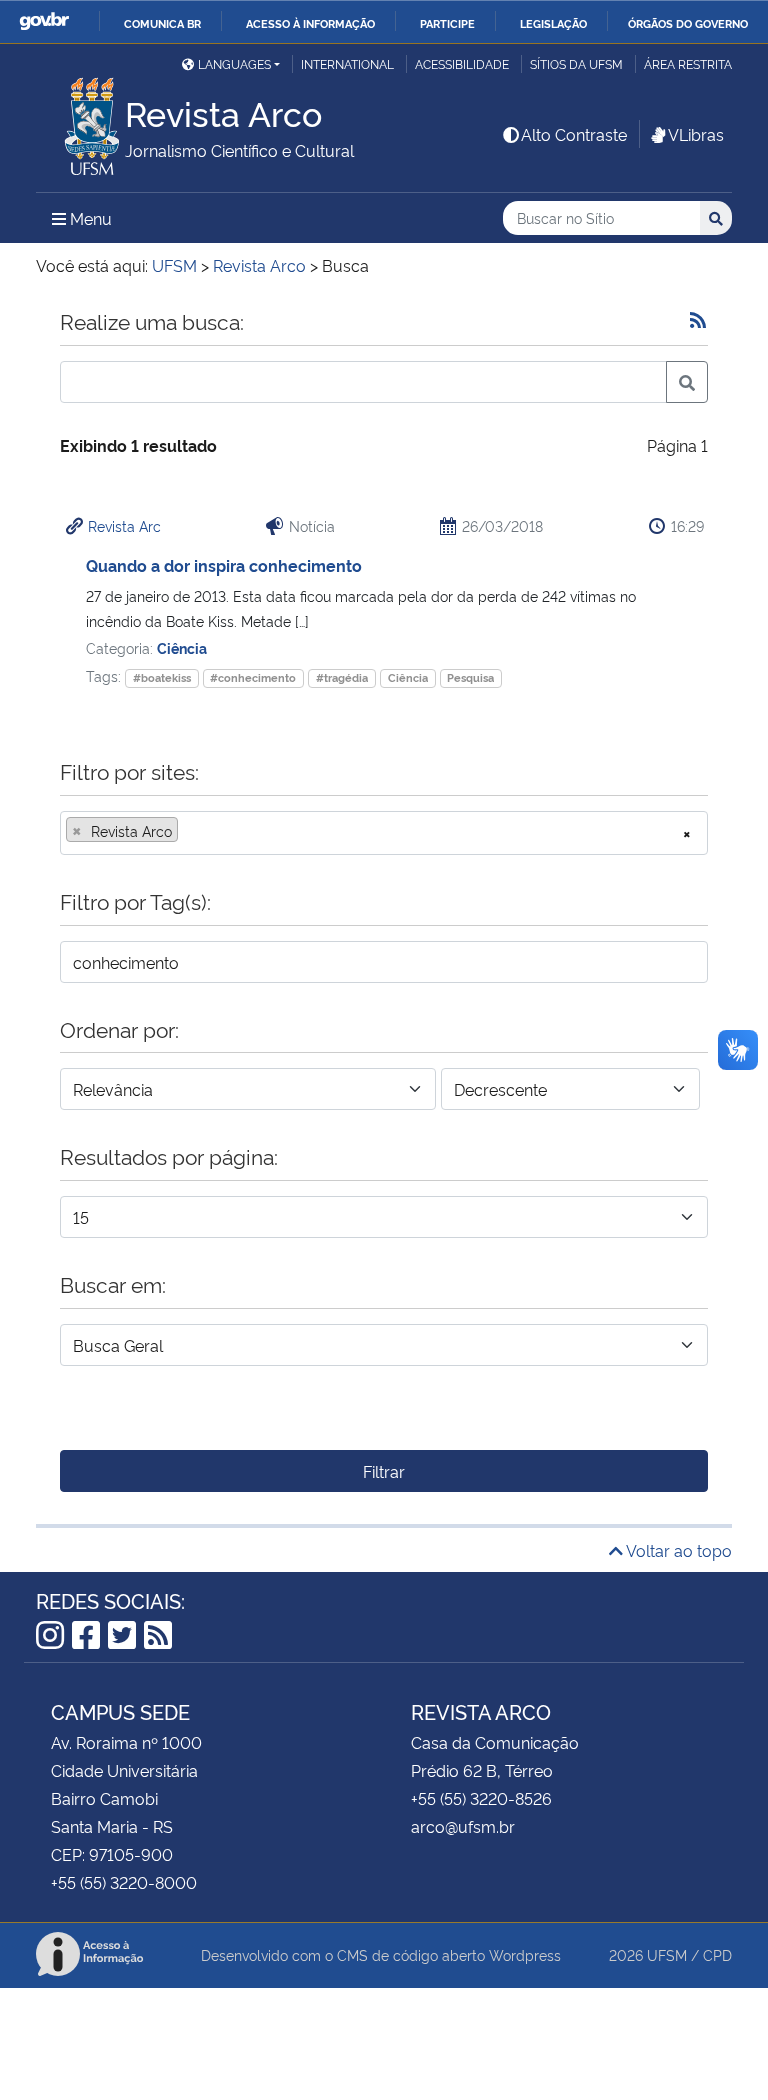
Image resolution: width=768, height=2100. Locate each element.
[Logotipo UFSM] (80, 121)
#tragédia (342, 677)
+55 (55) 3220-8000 (124, 1882)
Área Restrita (688, 63)
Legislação (553, 23)
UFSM (667, 1954)
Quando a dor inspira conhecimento (224, 565)
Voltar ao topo (677, 1550)
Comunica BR (162, 23)
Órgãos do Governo (688, 23)
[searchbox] (189, 831)
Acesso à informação (310, 23)
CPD (717, 1954)
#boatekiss (162, 677)
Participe (447, 23)
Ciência (182, 647)
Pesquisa (470, 677)
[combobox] (384, 833)
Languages (234, 63)
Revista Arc (124, 525)
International (347, 63)
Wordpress (525, 1954)
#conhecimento (253, 677)
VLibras (696, 134)
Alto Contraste (574, 134)
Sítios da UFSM (576, 63)
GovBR (44, 21)
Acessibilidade (462, 63)
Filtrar (384, 1471)
